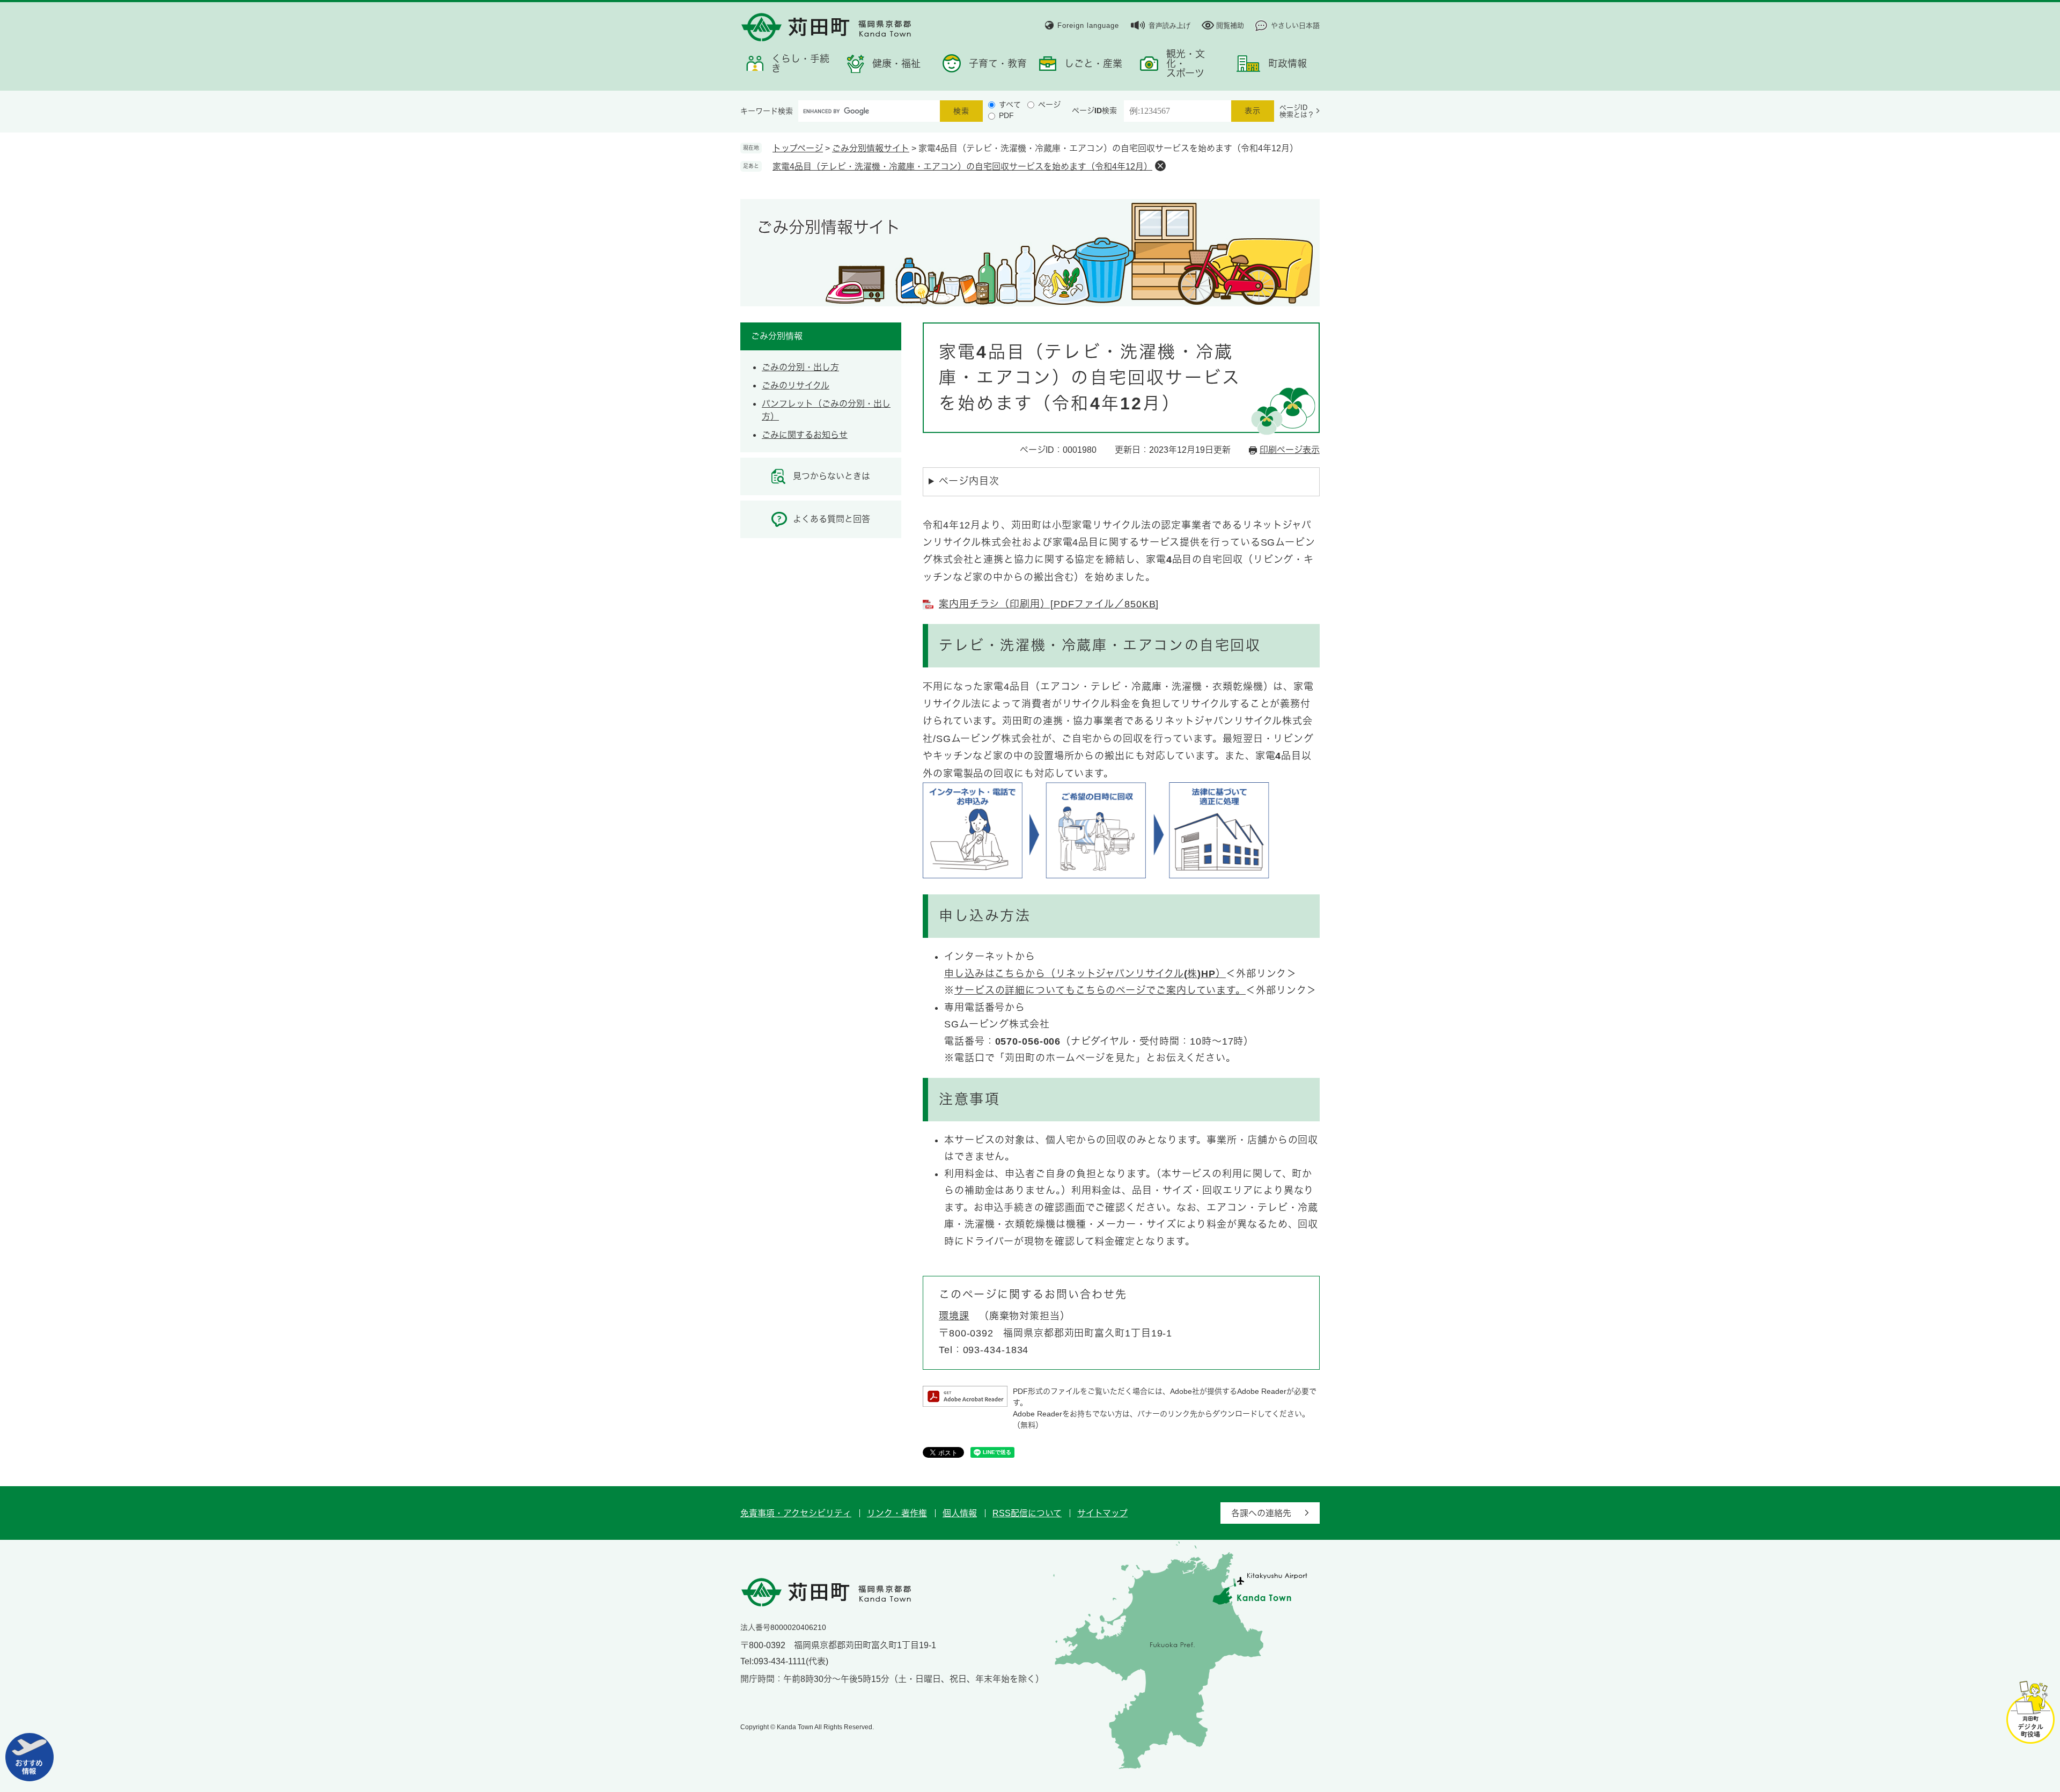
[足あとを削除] (1160, 166)
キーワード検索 (767, 111)
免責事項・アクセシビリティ (796, 1513)
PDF (1006, 115)
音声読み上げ (1169, 25)
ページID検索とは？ (1297, 111)
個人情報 (960, 1513)
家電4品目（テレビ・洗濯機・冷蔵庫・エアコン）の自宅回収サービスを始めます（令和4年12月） (962, 167)
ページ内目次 (969, 481)
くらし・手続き (800, 64)
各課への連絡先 (1261, 1513)
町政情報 (1287, 64)
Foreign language (1088, 25)
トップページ (798, 148)
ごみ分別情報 (777, 336)
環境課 (954, 1316)
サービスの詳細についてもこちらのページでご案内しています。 (1100, 990)
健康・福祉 (896, 64)
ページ (1049, 105)
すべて (1010, 105)
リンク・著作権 (897, 1513)
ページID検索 (1094, 111)
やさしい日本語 (1295, 25)
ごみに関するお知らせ (805, 435)
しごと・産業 (1093, 64)
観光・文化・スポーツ (1186, 64)
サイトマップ (1102, 1513)
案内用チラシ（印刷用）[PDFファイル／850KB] (1049, 604)
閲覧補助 (1230, 25)
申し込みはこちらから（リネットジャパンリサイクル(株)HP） (1085, 974)
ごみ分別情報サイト (871, 148)
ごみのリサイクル (796, 385)
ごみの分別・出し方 (800, 367)
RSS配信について (1027, 1513)
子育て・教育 (998, 64)
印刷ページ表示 (1290, 450)
